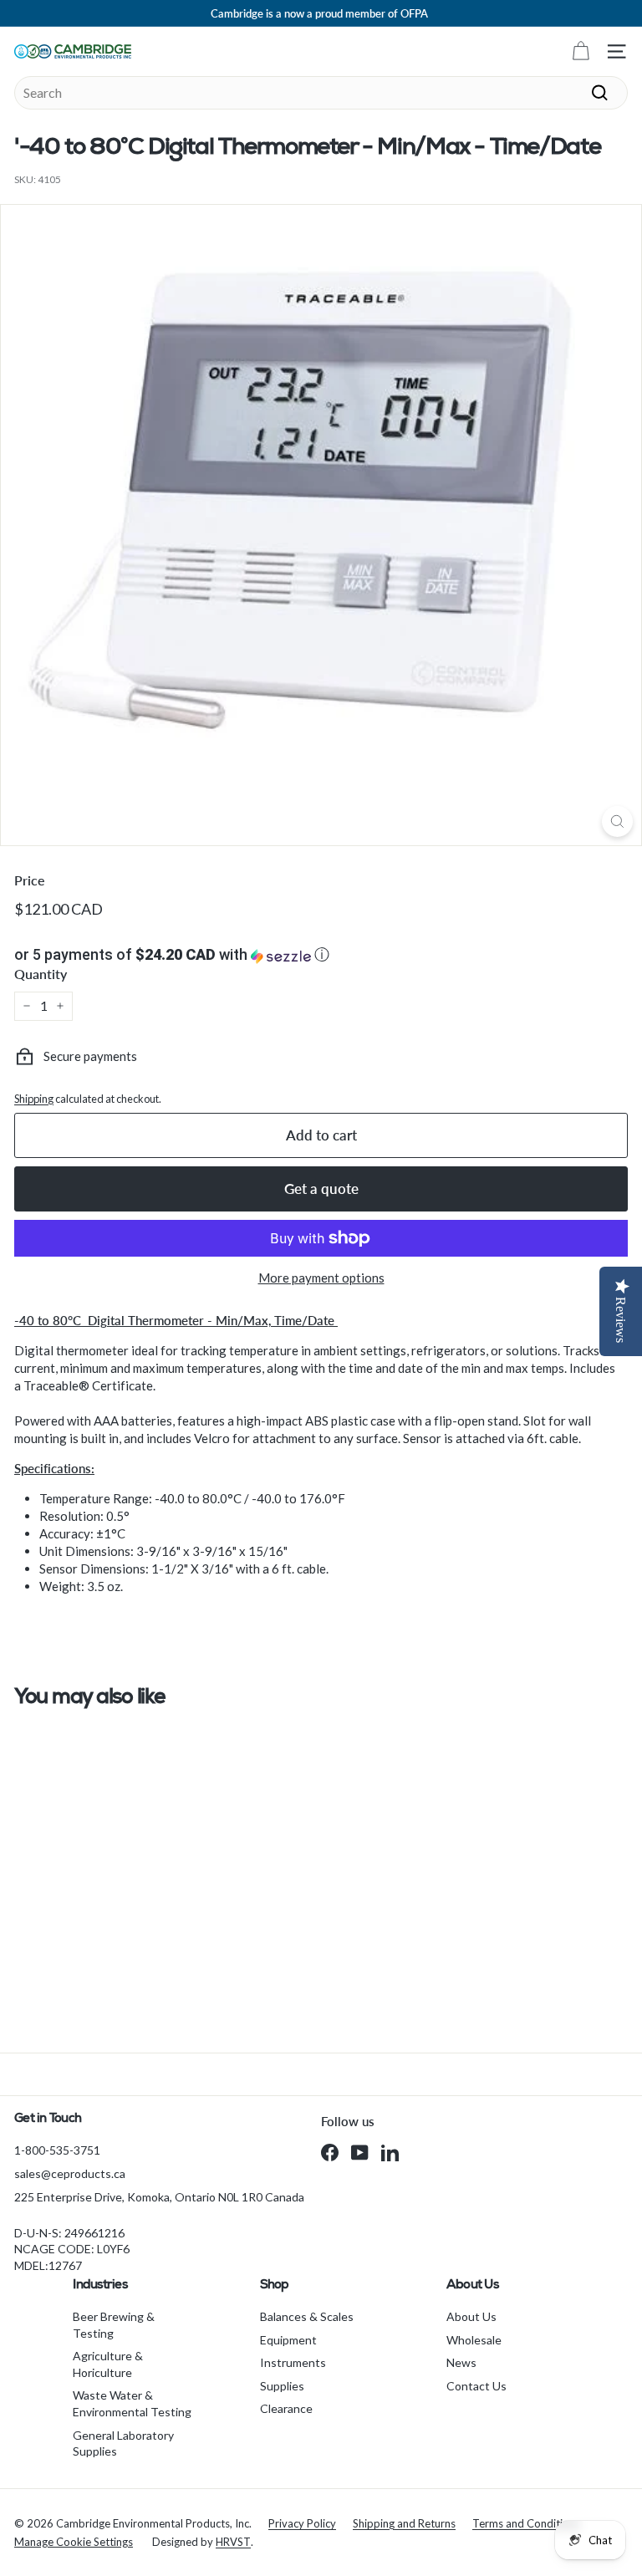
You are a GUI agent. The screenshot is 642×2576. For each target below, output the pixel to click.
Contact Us (476, 2386)
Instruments (293, 2362)
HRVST (233, 2542)
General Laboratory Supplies (123, 2443)
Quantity (41, 974)
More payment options (321, 1278)
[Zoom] (617, 821)
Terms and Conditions (526, 2523)
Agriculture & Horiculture (108, 2364)
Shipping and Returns (404, 2523)
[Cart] (581, 51)
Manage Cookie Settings (74, 2542)
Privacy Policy (302, 2523)
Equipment (288, 2340)
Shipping (34, 1099)
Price (30, 880)
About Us (471, 2316)
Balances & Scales (307, 2316)
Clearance (286, 2408)
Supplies (282, 2386)
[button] (321, 955)
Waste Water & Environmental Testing (132, 2403)
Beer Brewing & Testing (114, 2325)
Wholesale (474, 2340)
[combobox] (321, 93)
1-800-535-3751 (57, 2150)
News (461, 2362)
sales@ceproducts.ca (70, 2173)
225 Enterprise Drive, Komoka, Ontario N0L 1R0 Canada (159, 2197)
